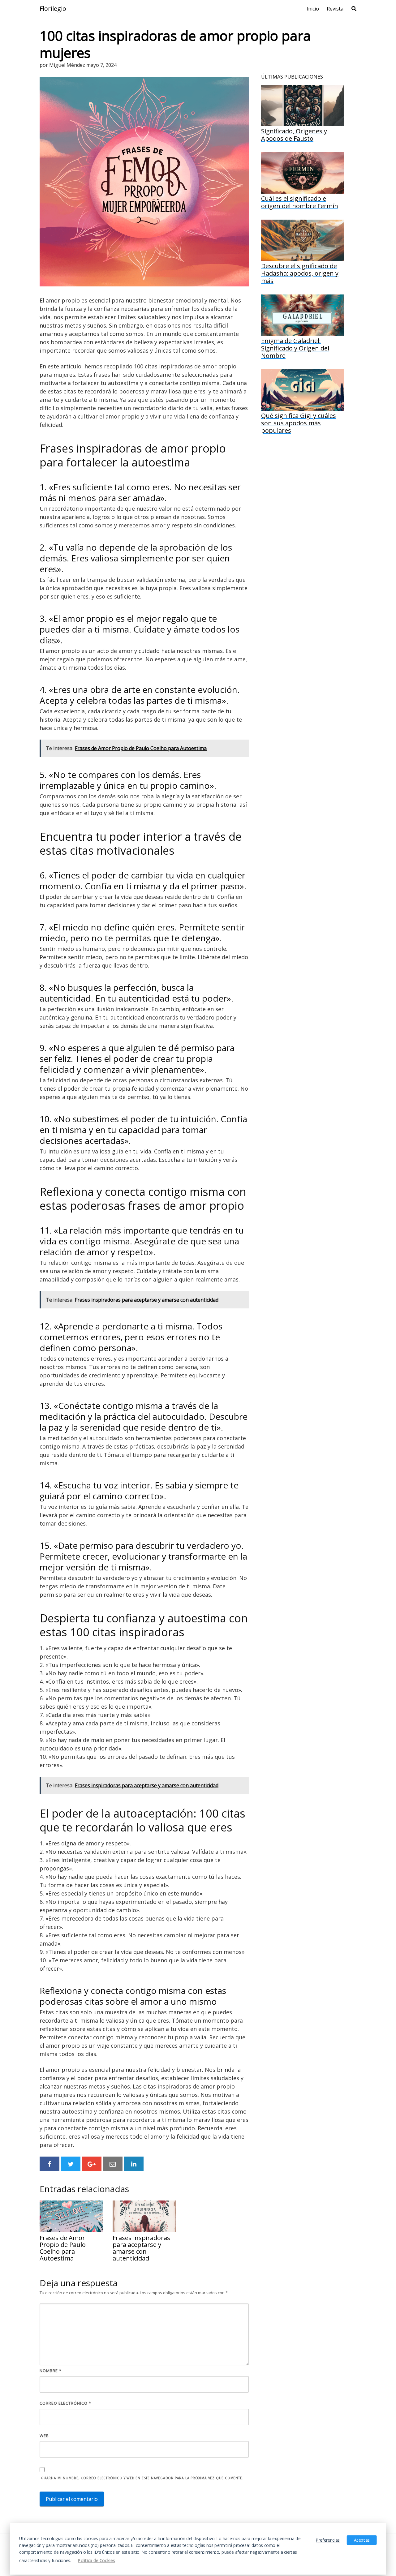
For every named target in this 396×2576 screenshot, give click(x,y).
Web (44, 2436)
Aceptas (362, 2540)
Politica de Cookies (96, 2560)
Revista (335, 9)
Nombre (51, 2371)
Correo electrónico (65, 2403)
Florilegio (53, 9)
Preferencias (328, 2540)
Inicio (313, 9)
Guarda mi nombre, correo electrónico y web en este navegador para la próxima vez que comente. (142, 2478)
